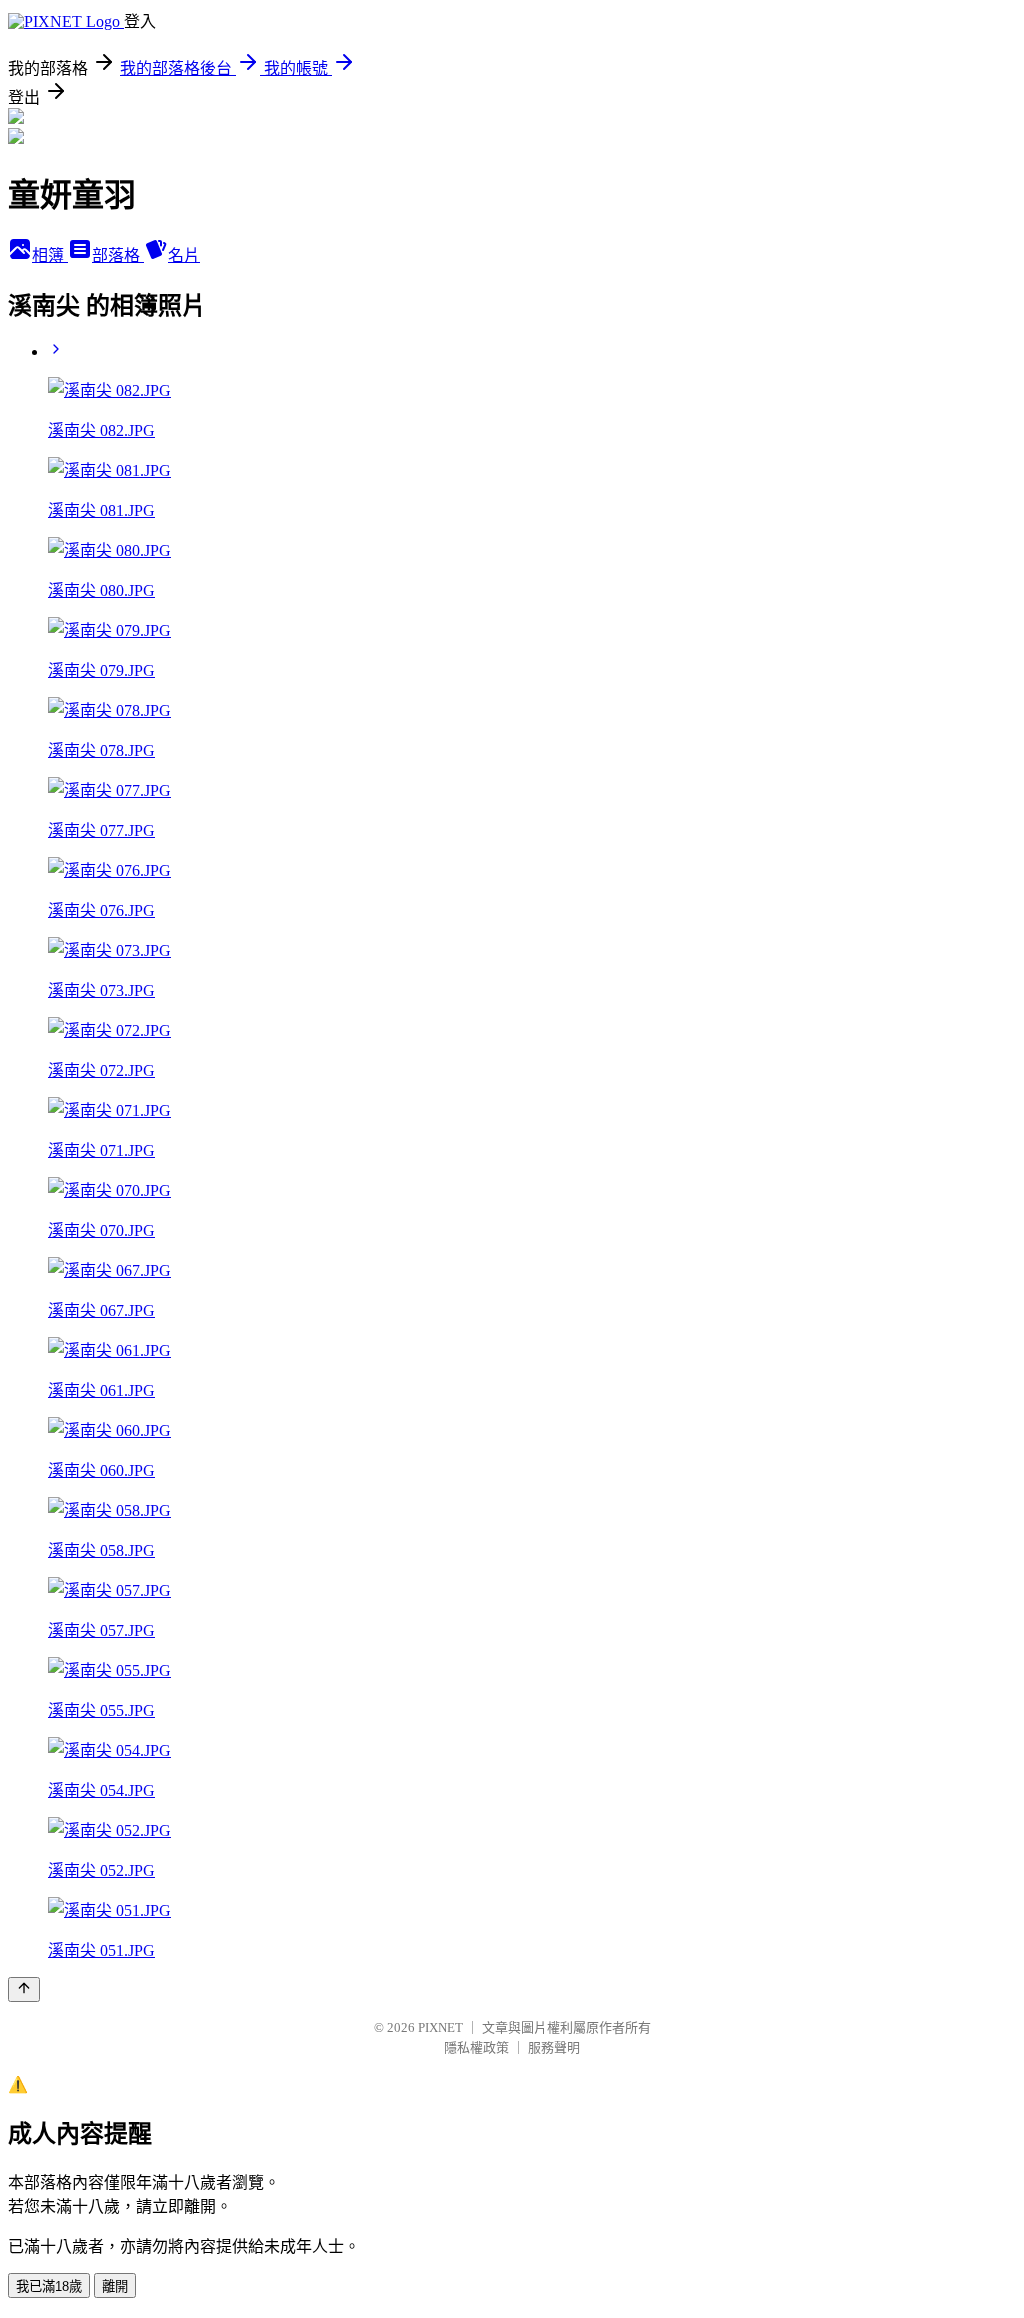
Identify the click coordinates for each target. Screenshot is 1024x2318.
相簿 (50, 255)
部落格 (118, 255)
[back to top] (24, 1989)
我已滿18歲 (49, 2286)
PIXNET (440, 2027)
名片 (184, 255)
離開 (115, 2286)
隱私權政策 (476, 2047)
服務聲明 (554, 2047)
